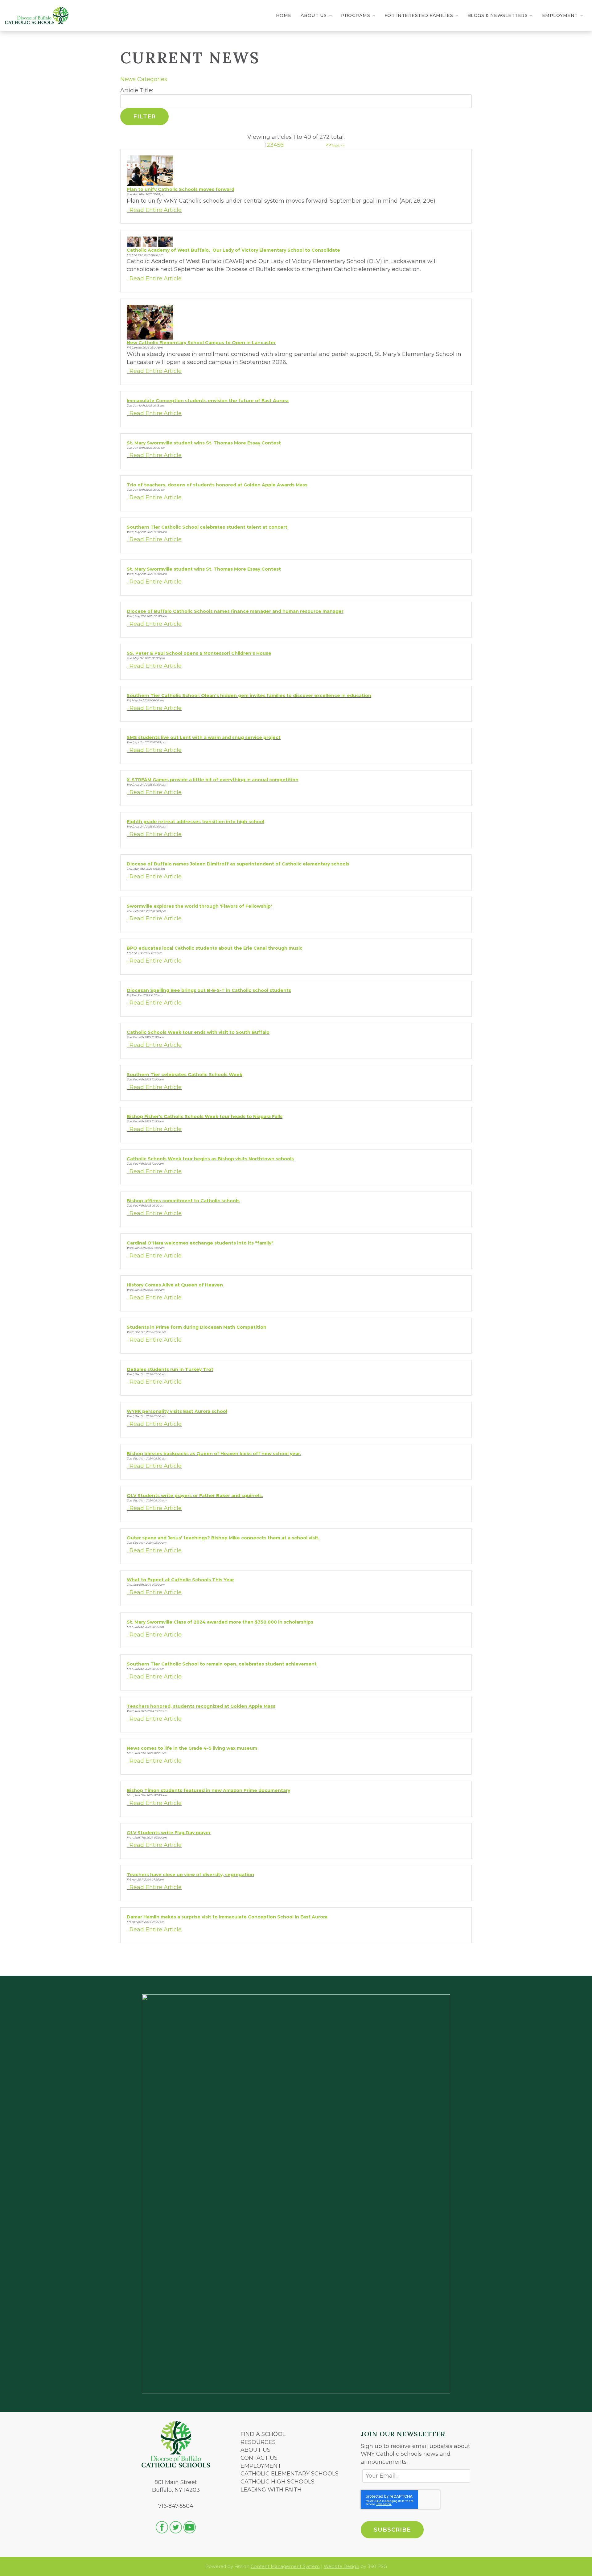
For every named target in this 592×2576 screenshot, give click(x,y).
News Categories (144, 79)
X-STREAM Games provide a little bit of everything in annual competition (213, 780)
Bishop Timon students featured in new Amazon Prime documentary (208, 1790)
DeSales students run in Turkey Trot (170, 1369)
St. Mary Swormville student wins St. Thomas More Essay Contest (204, 443)
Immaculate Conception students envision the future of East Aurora (208, 401)
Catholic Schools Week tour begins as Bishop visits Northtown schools (210, 1159)
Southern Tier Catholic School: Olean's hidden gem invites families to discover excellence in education (249, 696)
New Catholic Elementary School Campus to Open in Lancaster (201, 343)
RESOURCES (258, 2442)
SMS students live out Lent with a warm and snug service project (204, 737)
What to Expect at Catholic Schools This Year (180, 1580)
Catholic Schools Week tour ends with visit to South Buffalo (198, 1032)
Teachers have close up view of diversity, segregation (190, 1875)
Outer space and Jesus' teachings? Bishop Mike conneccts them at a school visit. (223, 1538)
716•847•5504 (176, 2506)
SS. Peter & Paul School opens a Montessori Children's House (199, 653)
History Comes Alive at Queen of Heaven (175, 1285)
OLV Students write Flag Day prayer (169, 1833)
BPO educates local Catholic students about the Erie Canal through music (215, 948)
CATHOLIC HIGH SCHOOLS (277, 2482)
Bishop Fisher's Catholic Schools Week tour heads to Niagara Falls (205, 1117)
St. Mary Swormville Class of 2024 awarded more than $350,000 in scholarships (220, 1622)
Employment (560, 15)
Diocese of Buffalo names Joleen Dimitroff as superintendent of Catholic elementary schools (238, 864)
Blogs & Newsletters (498, 15)
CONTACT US (259, 2458)
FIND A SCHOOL (263, 2434)
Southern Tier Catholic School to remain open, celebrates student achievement (222, 1664)
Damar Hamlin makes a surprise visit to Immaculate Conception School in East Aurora (227, 1917)
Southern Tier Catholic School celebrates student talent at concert (207, 527)
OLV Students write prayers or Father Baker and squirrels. (195, 1496)
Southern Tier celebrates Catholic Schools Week (185, 1075)
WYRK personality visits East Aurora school (177, 1411)
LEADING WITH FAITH (271, 2490)
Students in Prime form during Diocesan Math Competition (197, 1327)
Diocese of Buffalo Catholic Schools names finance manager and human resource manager (235, 611)
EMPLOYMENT (261, 2466)
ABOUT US (255, 2450)
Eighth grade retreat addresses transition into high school (195, 822)
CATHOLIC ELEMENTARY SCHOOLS (290, 2474)
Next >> (338, 146)
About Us (314, 15)
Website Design (341, 2566)
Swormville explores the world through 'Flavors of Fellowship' (199, 906)
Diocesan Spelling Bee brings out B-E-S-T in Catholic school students (209, 990)
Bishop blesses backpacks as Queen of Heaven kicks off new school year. (214, 1454)
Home (284, 15)
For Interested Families (419, 15)
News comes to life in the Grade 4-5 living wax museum (192, 1748)
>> (329, 145)
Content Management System (285, 2566)
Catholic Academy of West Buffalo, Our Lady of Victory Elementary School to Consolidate (233, 250)
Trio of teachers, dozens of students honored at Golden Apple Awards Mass (217, 485)
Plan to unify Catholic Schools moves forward (181, 189)
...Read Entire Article (154, 210)
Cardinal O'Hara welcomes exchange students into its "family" (200, 1243)
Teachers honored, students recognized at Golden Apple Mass (201, 1706)
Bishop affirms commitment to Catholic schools (183, 1201)
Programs (356, 15)
